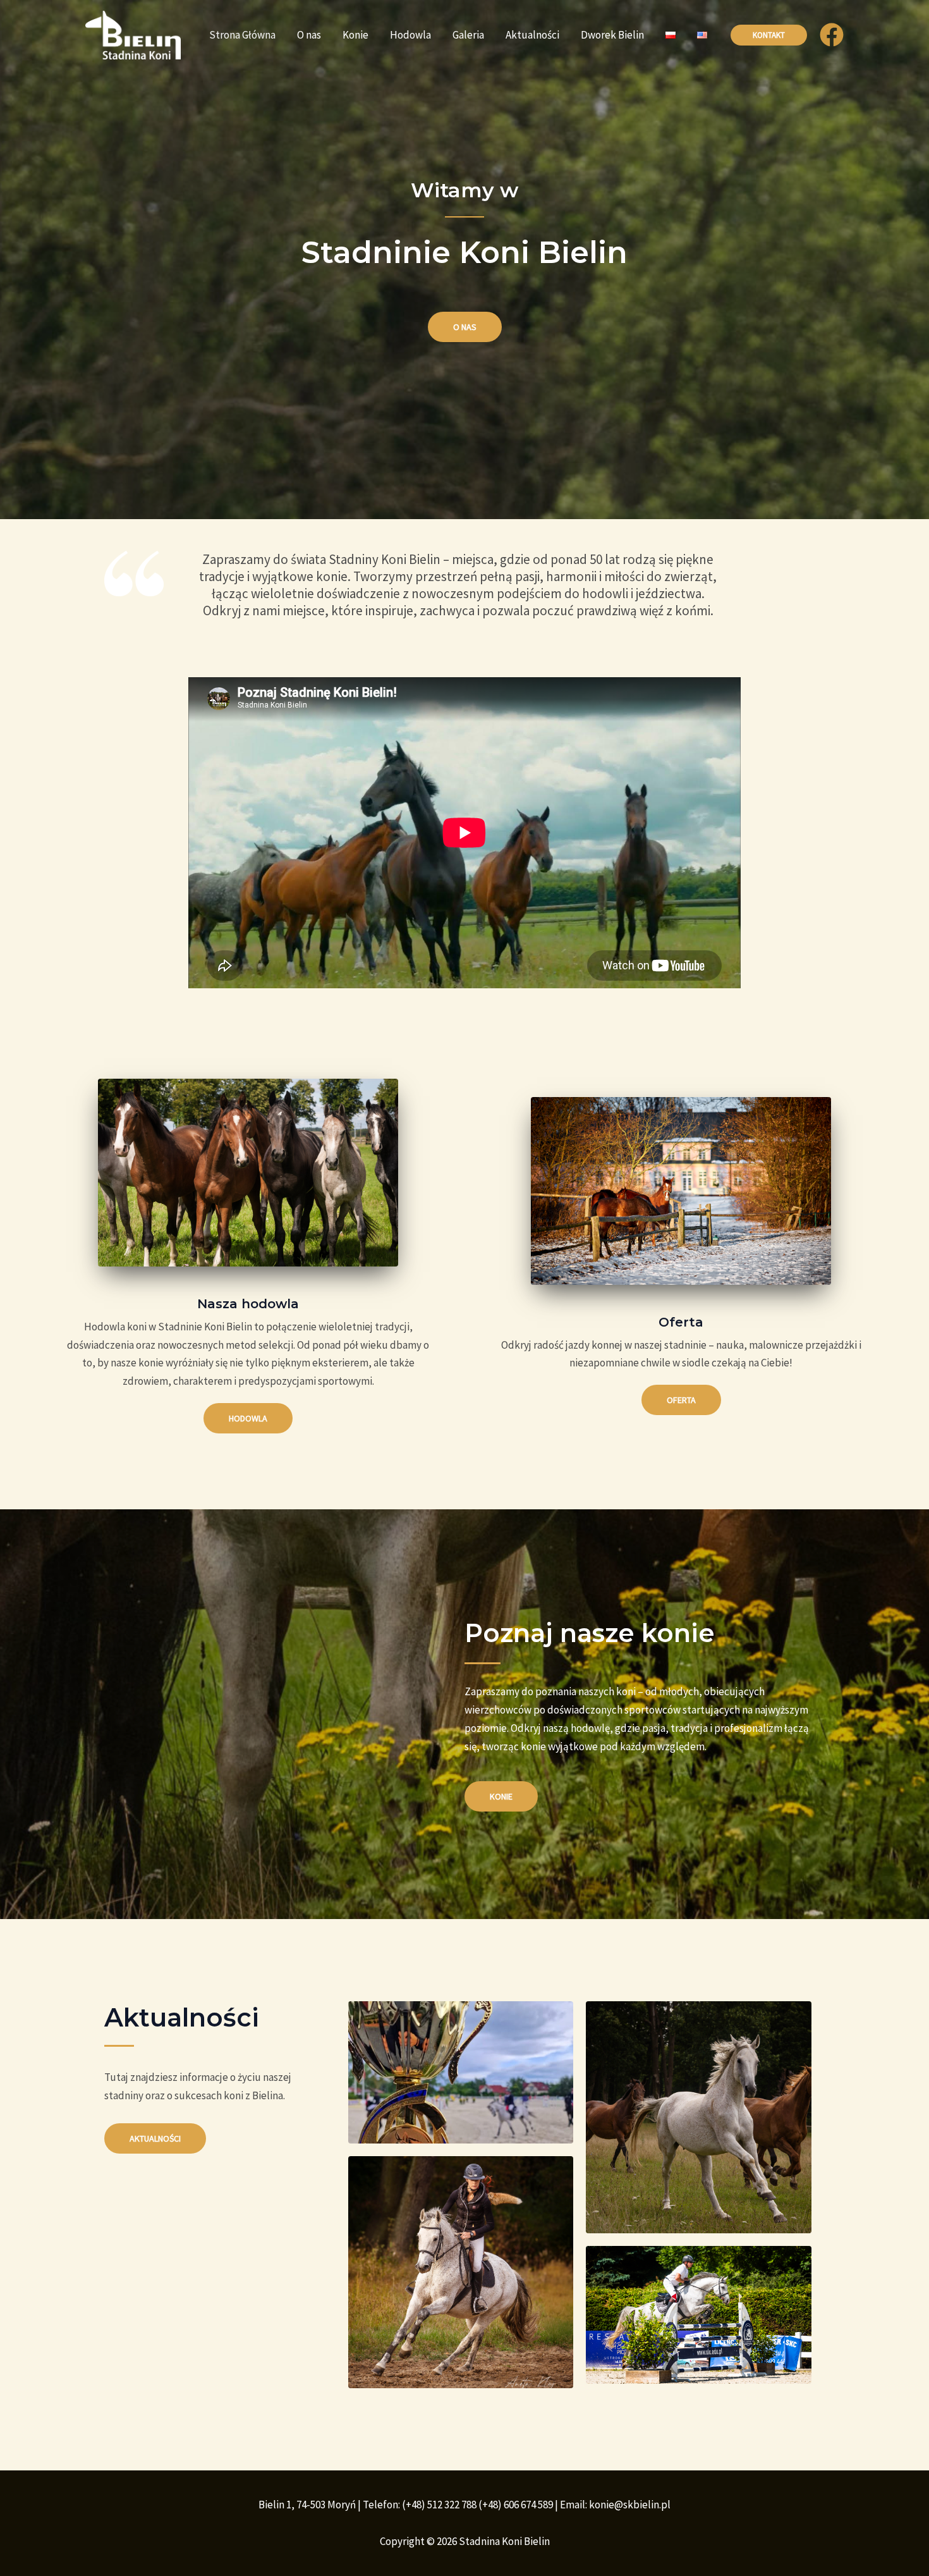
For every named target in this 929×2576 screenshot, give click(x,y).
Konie (355, 35)
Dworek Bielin (612, 35)
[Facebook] (832, 35)
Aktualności (532, 35)
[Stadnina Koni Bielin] (133, 34)
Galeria (468, 35)
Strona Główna (242, 35)
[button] (769, 35)
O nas (309, 35)
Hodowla (410, 35)
